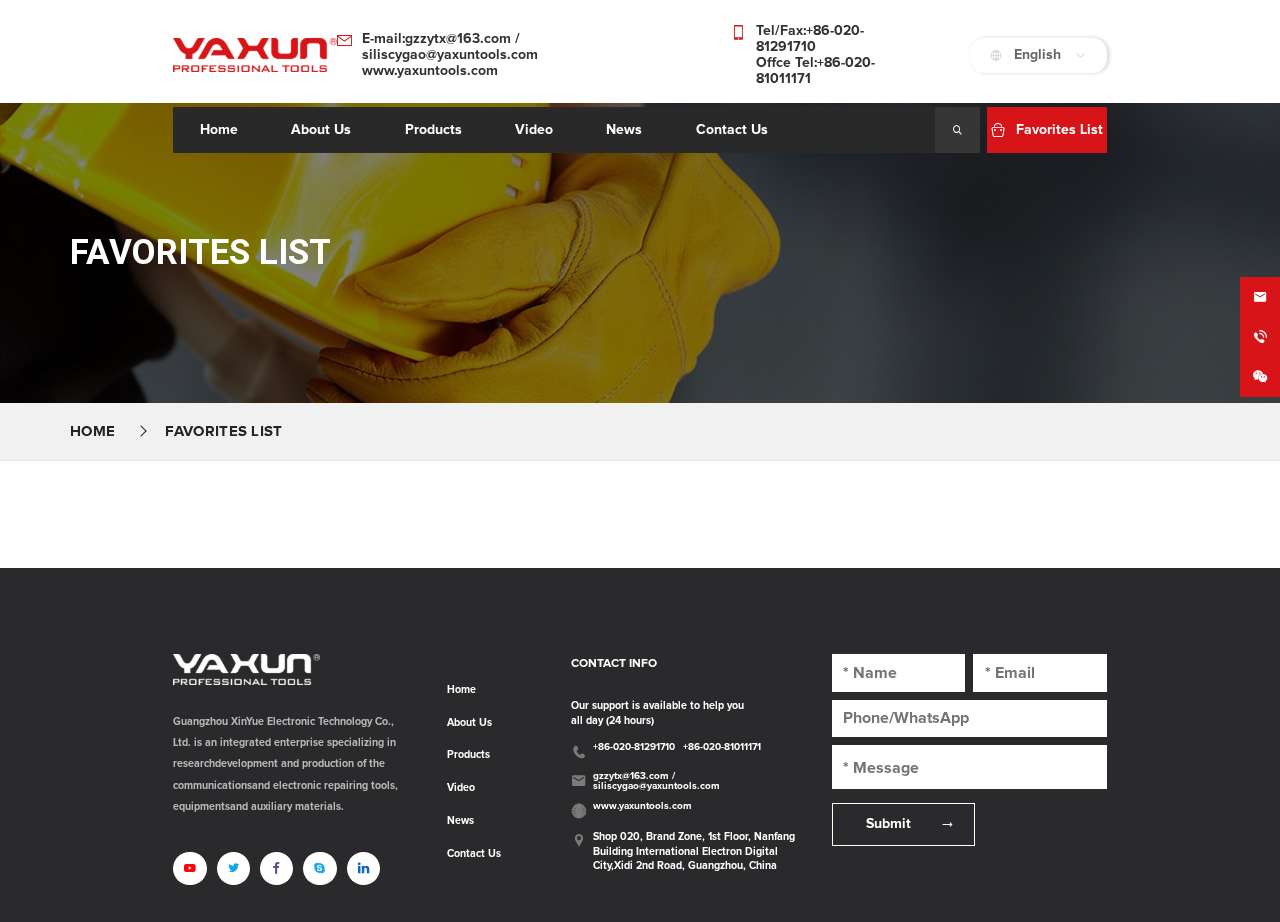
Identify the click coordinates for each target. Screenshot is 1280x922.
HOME (92, 431)
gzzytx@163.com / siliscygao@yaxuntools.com (656, 781)
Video (461, 788)
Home (219, 130)
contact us (732, 130)
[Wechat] (1260, 377)
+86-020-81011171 (722, 747)
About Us (469, 723)
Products (433, 130)
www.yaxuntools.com (430, 71)
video (534, 130)
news (624, 130)
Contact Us (474, 854)
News (460, 821)
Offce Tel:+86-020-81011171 (815, 71)
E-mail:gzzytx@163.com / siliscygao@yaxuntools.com (450, 47)
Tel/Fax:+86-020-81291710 (810, 39)
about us (321, 130)
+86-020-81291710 (634, 747)
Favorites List (223, 431)
